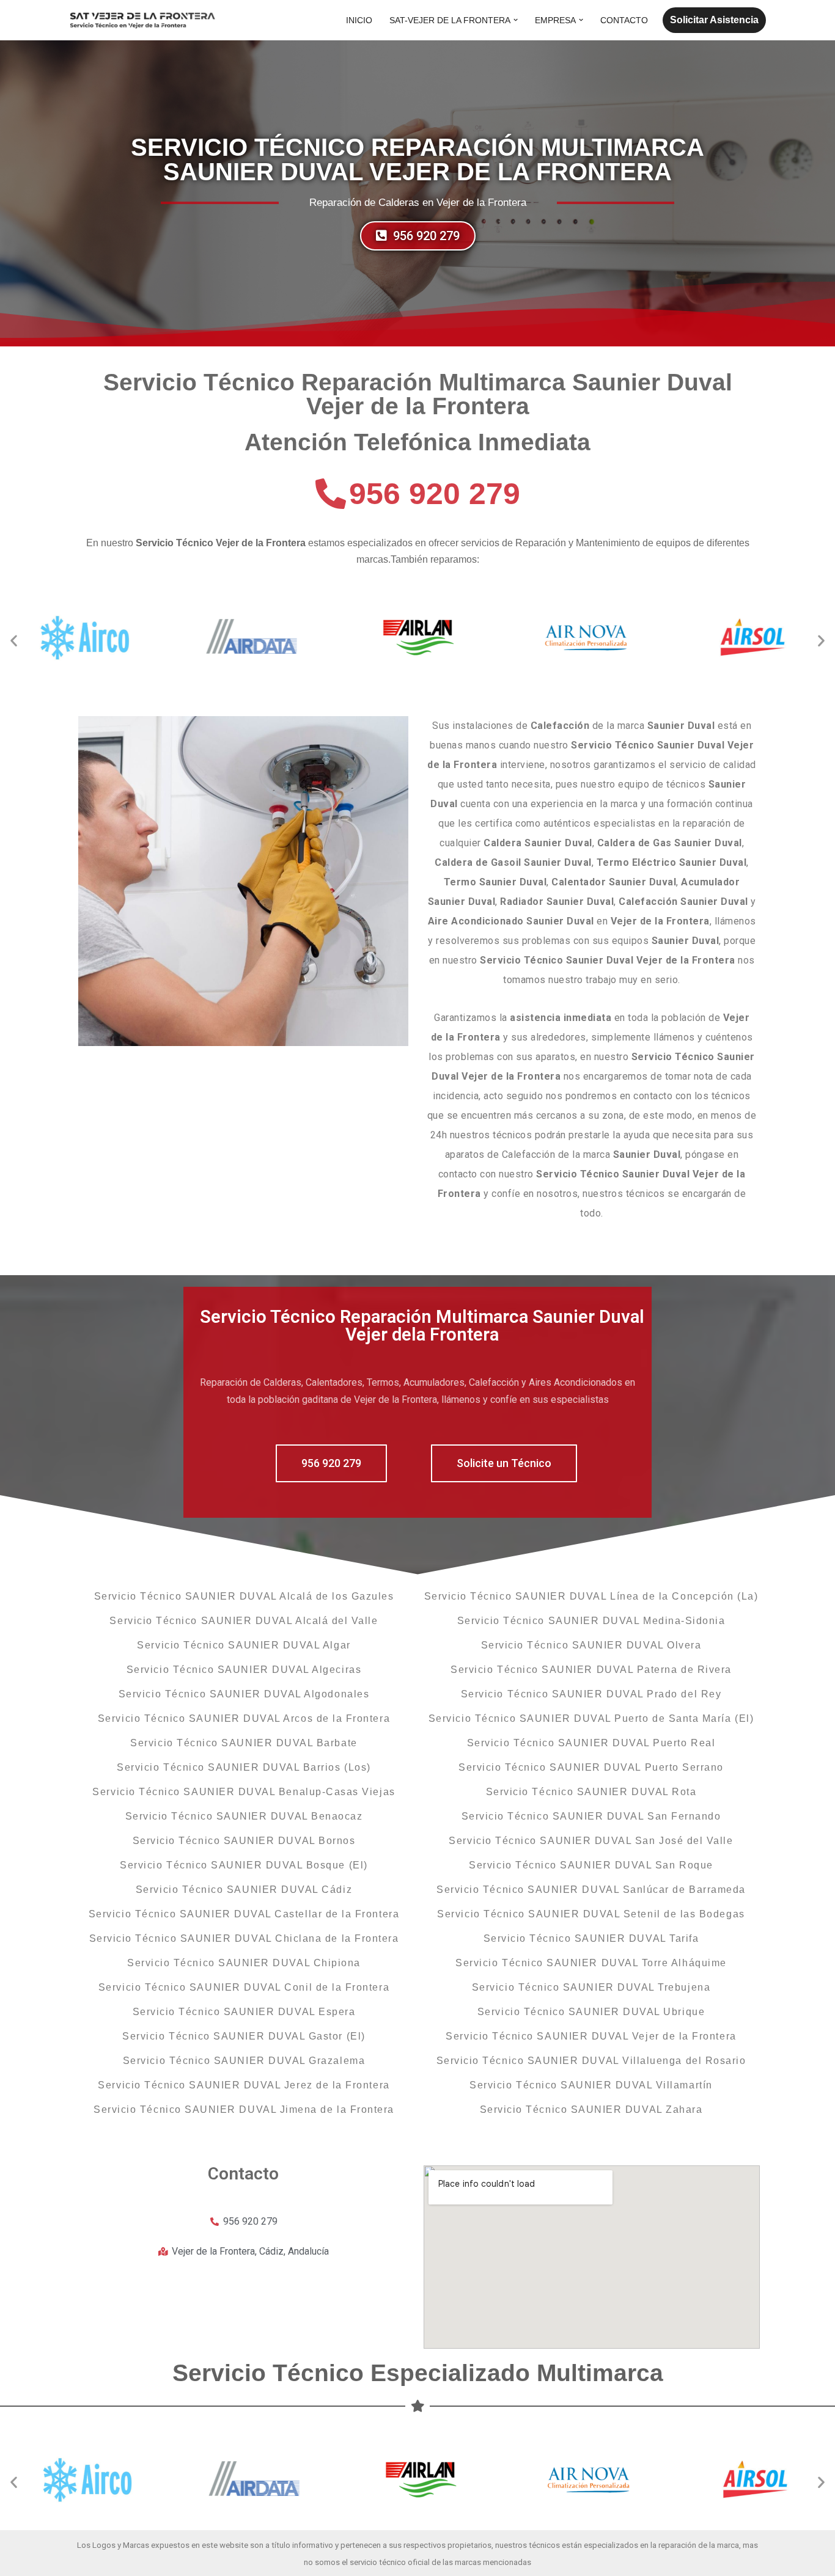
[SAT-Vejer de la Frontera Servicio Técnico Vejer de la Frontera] (142, 20)
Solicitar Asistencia (714, 20)
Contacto (624, 20)
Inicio (359, 20)
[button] (516, 20)
